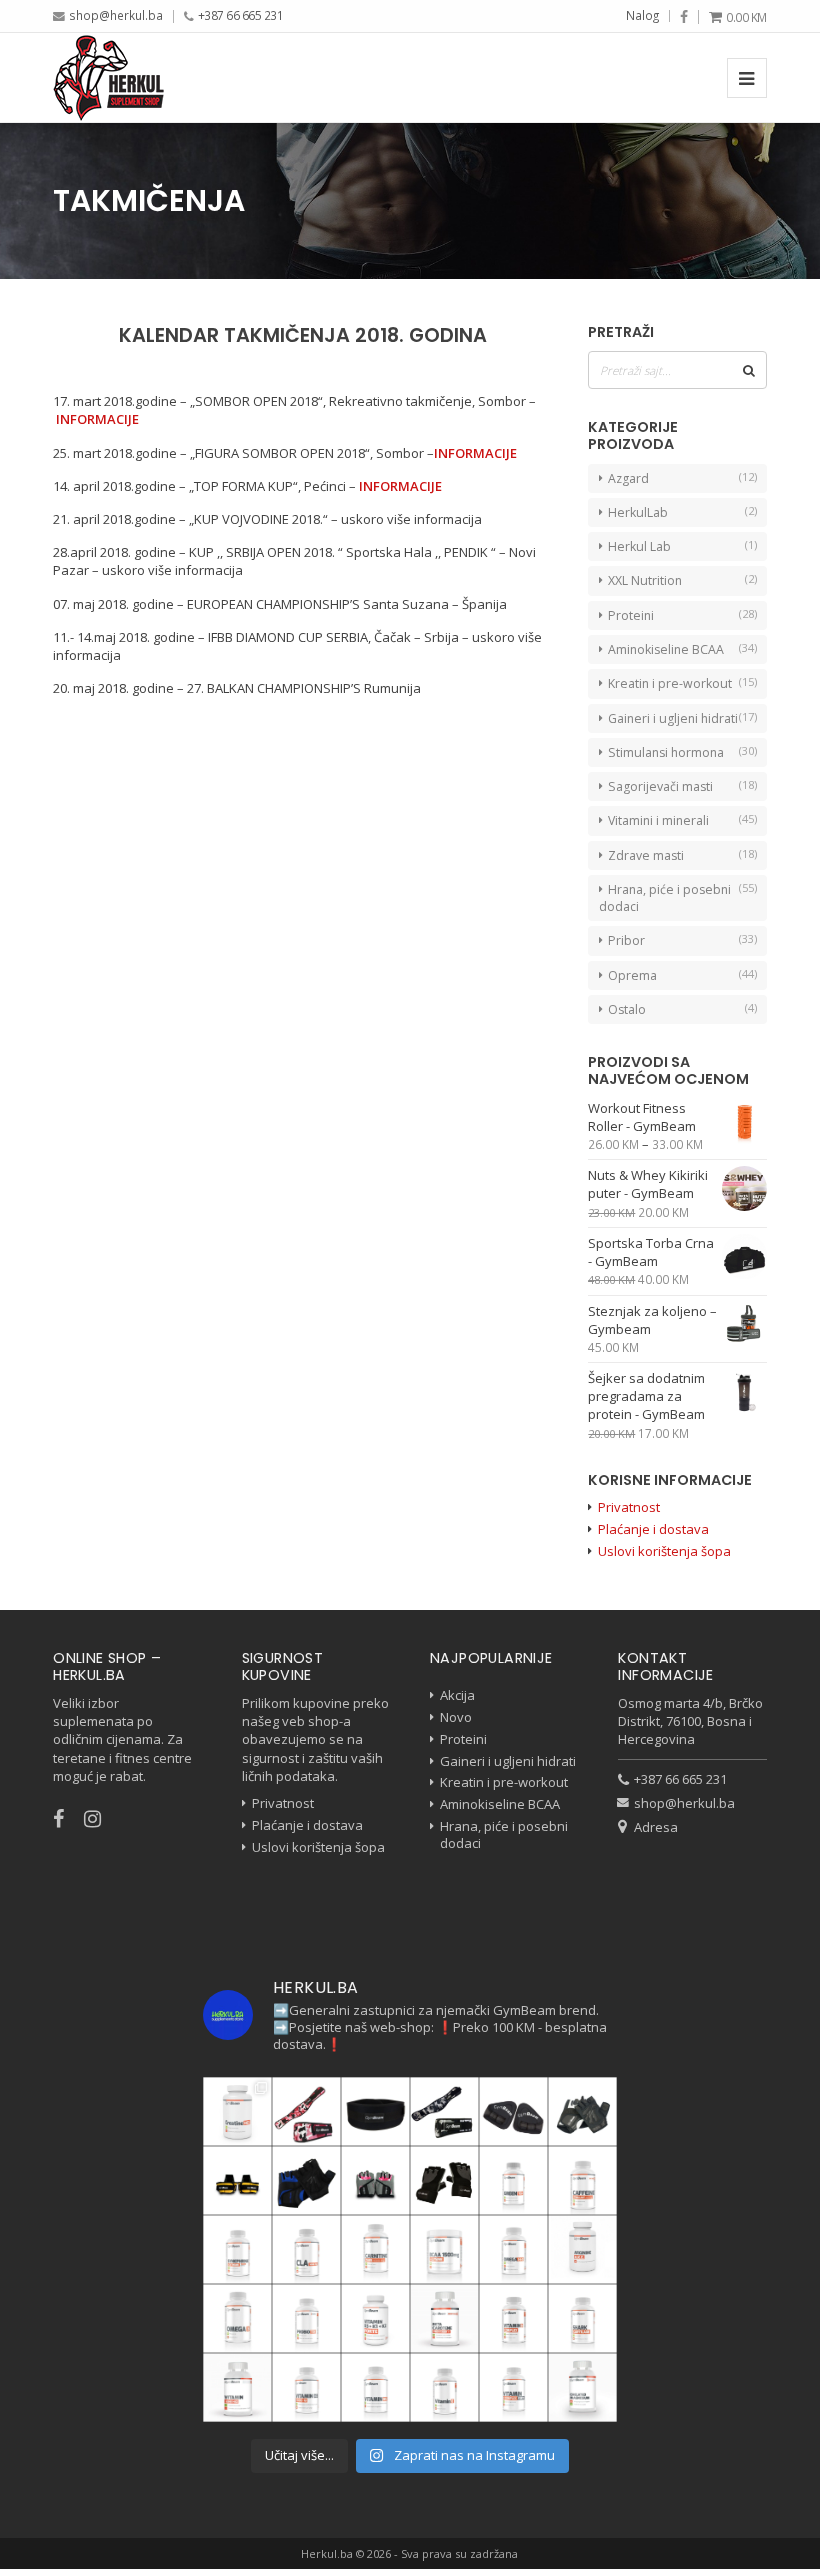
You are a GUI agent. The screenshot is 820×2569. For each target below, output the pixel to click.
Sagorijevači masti (660, 786)
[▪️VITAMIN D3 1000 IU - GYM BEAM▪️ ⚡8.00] (306, 2387)
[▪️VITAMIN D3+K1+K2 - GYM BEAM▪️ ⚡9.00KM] (237, 2387)
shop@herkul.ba (116, 15)
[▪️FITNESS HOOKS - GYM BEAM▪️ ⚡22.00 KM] (237, 2180)
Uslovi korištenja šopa (664, 1551)
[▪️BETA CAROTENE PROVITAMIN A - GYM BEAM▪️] (444, 2318)
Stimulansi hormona (666, 752)
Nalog (642, 15)
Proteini (631, 615)
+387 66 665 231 (241, 15)
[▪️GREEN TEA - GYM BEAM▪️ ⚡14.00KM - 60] (513, 2180)
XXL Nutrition (645, 580)
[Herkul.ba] (108, 77)
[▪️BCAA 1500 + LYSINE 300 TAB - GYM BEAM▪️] (444, 2249)
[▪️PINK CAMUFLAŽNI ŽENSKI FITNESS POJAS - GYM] (306, 2111)
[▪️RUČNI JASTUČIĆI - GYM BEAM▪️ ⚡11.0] (513, 2111)
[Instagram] (102, 1818)
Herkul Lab (639, 546)
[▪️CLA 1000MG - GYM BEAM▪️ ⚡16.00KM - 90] (306, 2249)
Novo (456, 1717)
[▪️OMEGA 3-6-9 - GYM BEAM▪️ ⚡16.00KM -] (513, 2249)
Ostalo (627, 1009)
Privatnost (629, 1507)
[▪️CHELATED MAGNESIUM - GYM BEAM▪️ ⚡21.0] (582, 2387)
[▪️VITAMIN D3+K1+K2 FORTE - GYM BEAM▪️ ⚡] (375, 2318)
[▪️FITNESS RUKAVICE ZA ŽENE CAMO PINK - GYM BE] (375, 2180)
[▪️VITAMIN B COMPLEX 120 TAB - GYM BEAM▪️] (513, 2318)
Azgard (628, 478)
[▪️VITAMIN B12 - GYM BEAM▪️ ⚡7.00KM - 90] (375, 2387)
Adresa (656, 1827)
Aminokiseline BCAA (666, 649)
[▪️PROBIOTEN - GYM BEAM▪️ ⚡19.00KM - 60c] (306, 2318)
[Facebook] (684, 17)
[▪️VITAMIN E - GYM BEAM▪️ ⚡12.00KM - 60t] (444, 2387)
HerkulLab (638, 512)
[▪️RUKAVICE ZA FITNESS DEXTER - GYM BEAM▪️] (306, 2180)
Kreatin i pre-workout (670, 683)
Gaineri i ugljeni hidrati (673, 718)
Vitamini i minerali (658, 820)
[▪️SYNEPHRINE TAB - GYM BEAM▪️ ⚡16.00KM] (237, 2249)
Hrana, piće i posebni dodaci (665, 898)
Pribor (626, 940)
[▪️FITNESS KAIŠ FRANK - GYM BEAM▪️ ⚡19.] (375, 2111)
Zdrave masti (646, 855)
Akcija (457, 1695)
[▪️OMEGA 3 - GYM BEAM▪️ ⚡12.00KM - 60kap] (237, 2318)
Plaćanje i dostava (653, 1529)
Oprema (632, 975)
